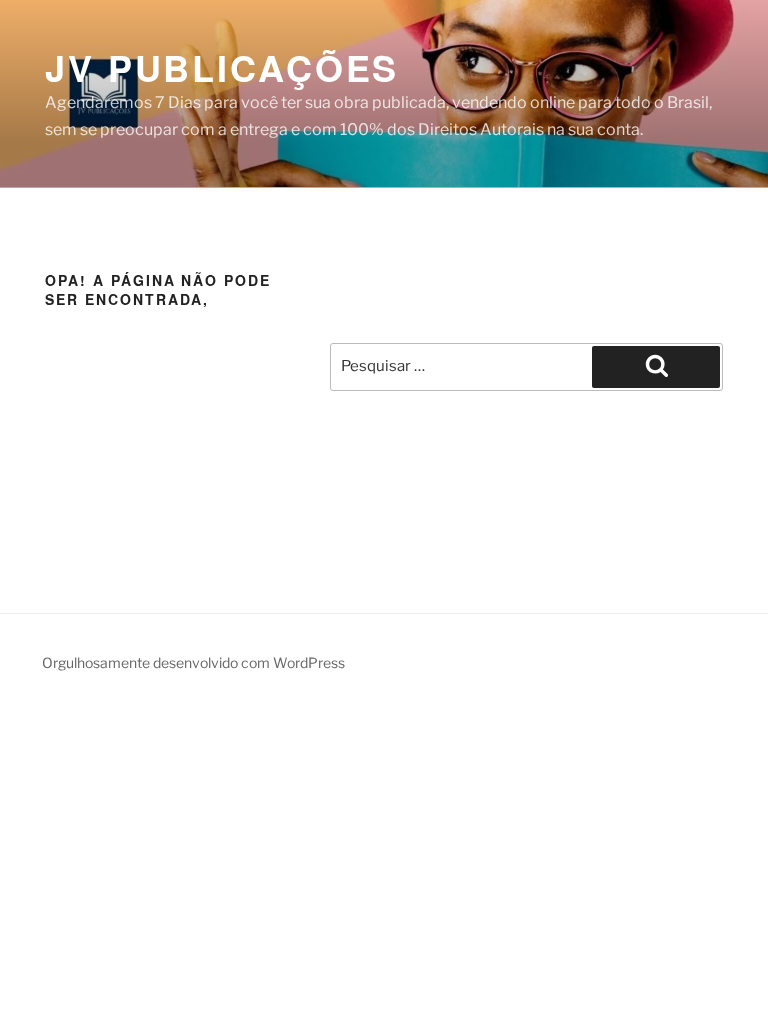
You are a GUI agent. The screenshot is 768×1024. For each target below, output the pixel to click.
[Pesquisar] (656, 367)
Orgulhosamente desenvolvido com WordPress (193, 662)
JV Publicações (222, 67)
